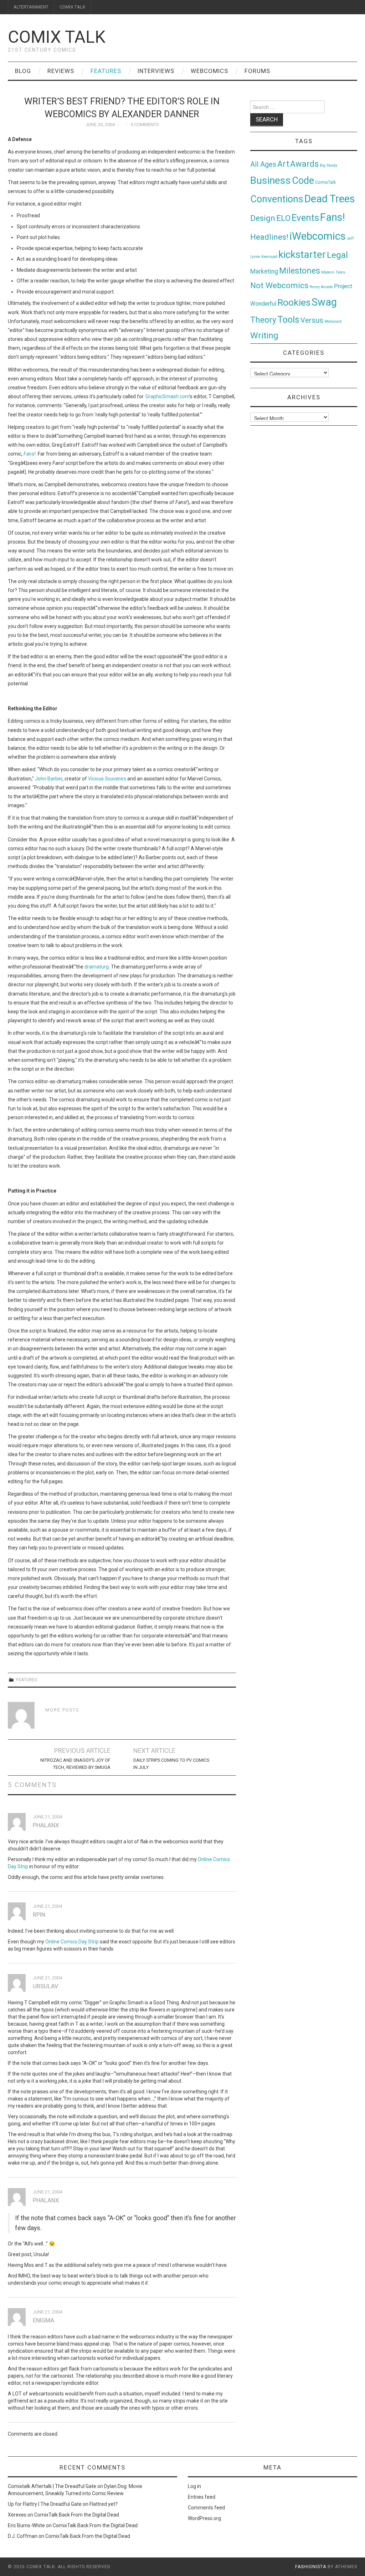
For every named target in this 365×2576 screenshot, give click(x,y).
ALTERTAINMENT (31, 7)
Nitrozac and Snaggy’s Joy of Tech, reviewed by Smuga (75, 1764)
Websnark (333, 321)
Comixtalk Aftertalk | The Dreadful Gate (52, 2486)
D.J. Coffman (23, 2536)
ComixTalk (325, 182)
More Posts (62, 1710)
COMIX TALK (73, 7)
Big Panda (328, 165)
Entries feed (202, 2497)
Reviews (61, 71)
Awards (304, 164)
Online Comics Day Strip (72, 1942)
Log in (194, 2486)
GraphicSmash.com (167, 396)
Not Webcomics (279, 285)
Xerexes (17, 2515)
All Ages (263, 164)
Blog (23, 71)
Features (106, 71)
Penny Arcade (321, 287)
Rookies (294, 302)
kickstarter (302, 255)
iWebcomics (318, 236)
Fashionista (311, 2567)
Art (283, 164)
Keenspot (269, 257)
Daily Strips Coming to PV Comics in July (171, 1764)
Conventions (277, 199)
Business (271, 180)
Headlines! (269, 237)
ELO (283, 218)
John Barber (49, 779)
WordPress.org (204, 2518)
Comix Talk (57, 37)
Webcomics (209, 71)
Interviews (156, 71)
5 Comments (145, 124)
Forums (257, 71)
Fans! (333, 217)
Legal (337, 255)
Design (263, 218)
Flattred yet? (104, 2504)
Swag (324, 302)
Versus (312, 320)
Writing (264, 335)
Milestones (300, 271)
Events (305, 218)
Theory (263, 320)
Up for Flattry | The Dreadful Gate (45, 2504)
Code (303, 181)
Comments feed (206, 2508)
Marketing (264, 271)
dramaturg (97, 967)
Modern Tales (333, 272)
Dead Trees (330, 199)
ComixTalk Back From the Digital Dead (77, 2515)
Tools (288, 320)
